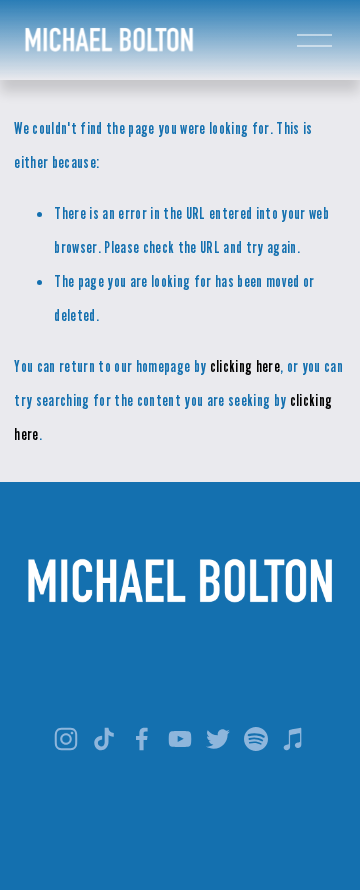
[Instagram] (66, 739)
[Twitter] (218, 739)
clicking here (245, 366)
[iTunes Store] (294, 739)
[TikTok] (104, 739)
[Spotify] (256, 739)
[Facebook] (142, 739)
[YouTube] (180, 739)
